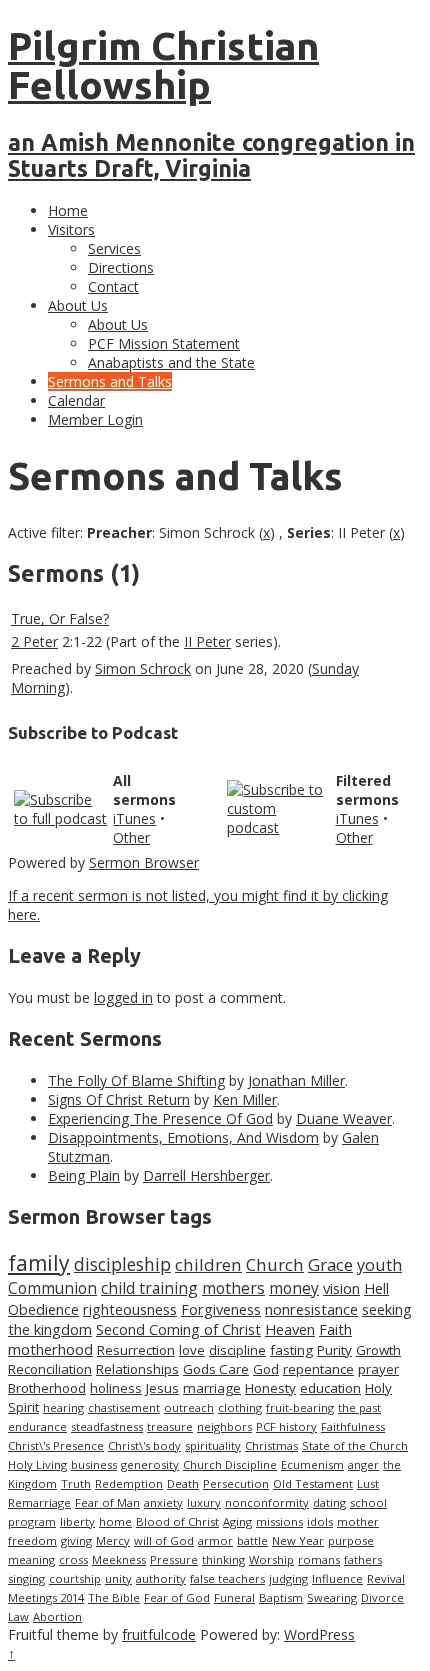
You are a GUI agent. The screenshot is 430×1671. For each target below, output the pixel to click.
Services (114, 248)
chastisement (124, 1407)
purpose (351, 1540)
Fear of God (177, 1597)
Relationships (137, 1369)
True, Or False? (60, 618)
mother (358, 1521)
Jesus (162, 1388)
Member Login (95, 419)
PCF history (286, 1426)
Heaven (290, 1329)
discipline (237, 1350)
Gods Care (216, 1369)
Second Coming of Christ (178, 1329)
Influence (337, 1578)
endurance (37, 1426)
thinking (223, 1559)
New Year (298, 1540)
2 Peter (34, 641)
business (94, 1464)
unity (118, 1578)
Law (18, 1616)
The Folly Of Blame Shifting (136, 1080)
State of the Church (355, 1445)
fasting (291, 1350)
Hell (376, 1288)
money (294, 1288)
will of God (164, 1540)
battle (252, 1540)
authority (161, 1578)
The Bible (114, 1597)
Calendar (76, 400)
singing (26, 1578)
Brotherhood (47, 1388)
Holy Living (37, 1464)
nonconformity (267, 1502)
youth (379, 1265)
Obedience (43, 1309)
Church (275, 1264)
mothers (233, 1288)
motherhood (50, 1349)
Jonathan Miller (296, 1080)
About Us (78, 305)
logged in (123, 997)
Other (131, 837)
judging (288, 1578)
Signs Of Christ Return (119, 1099)
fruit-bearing (300, 1407)
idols (320, 1521)
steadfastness (107, 1426)
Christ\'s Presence (56, 1445)
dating (329, 1502)
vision (341, 1288)
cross (73, 1559)
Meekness (119, 1559)
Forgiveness (221, 1309)
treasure (170, 1426)
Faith (335, 1329)
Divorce (382, 1597)
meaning (31, 1559)
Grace (330, 1264)
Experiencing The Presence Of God (160, 1118)
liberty (77, 1521)
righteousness (130, 1309)
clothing (240, 1407)
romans (319, 1559)
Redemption (129, 1483)
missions (279, 1521)
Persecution (236, 1483)
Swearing (332, 1597)
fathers (363, 1559)
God (266, 1369)
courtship (75, 1578)
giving (76, 1540)
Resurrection (136, 1350)
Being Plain (84, 1175)
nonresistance (311, 1309)
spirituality (213, 1445)
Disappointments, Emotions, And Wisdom (183, 1137)
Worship (271, 1559)
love (192, 1350)
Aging (237, 1521)
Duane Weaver (344, 1118)
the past (359, 1407)
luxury (204, 1502)
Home (68, 210)
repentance (318, 1369)
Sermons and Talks (110, 381)
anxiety (163, 1502)
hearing (63, 1407)
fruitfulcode (159, 1634)
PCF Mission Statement (164, 343)
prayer (378, 1369)
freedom (32, 1540)
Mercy (113, 1540)
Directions (121, 267)
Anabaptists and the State (171, 362)
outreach (189, 1407)
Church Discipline (230, 1464)
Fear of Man (107, 1502)
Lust (368, 1483)
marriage (212, 1388)
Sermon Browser (144, 862)
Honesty (270, 1388)
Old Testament (313, 1483)
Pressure (174, 1559)
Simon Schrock (143, 668)
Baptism (281, 1597)
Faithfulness (353, 1426)
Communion (52, 1288)
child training (149, 1288)
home (115, 1521)
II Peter (207, 641)
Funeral (234, 1597)
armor (215, 1540)
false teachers (227, 1578)
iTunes (134, 818)
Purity (334, 1350)
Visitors (71, 229)
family (39, 1263)
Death (183, 1483)
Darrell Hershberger (206, 1175)
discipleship (122, 1264)
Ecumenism (312, 1464)
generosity (150, 1464)
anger (363, 1464)
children (208, 1264)
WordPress (319, 1634)
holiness (116, 1388)
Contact (113, 286)
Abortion (57, 1616)
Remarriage (39, 1502)
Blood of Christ (177, 1521)
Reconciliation (50, 1369)
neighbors (224, 1426)
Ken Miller (245, 1099)
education (330, 1388)
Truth (76, 1483)
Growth (378, 1350)
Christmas (271, 1445)
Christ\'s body (144, 1445)
